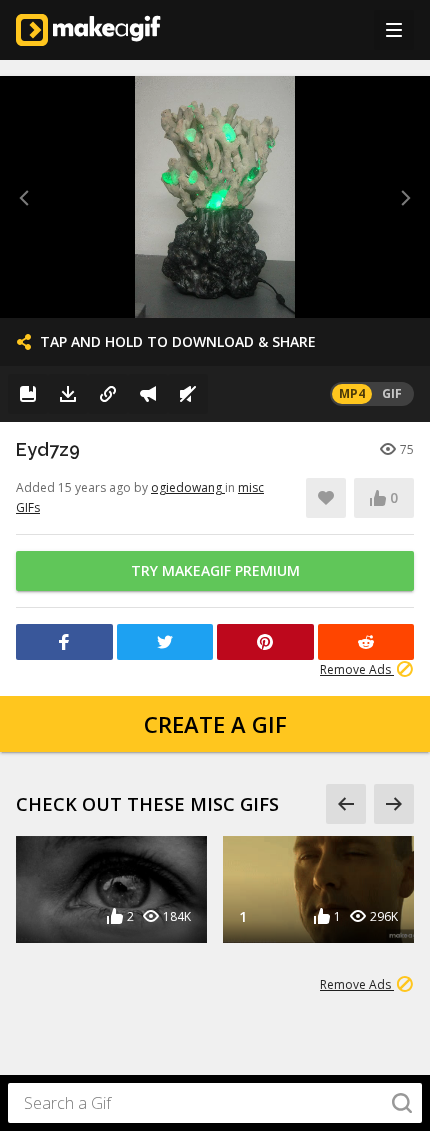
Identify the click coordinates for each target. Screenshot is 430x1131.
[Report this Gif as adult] (148, 394)
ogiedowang (188, 487)
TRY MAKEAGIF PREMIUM (215, 570)
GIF (392, 393)
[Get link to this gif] (108, 394)
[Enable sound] (188, 394)
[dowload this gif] (68, 394)
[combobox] (215, 1103)
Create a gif (215, 724)
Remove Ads (357, 669)
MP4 (352, 393)
